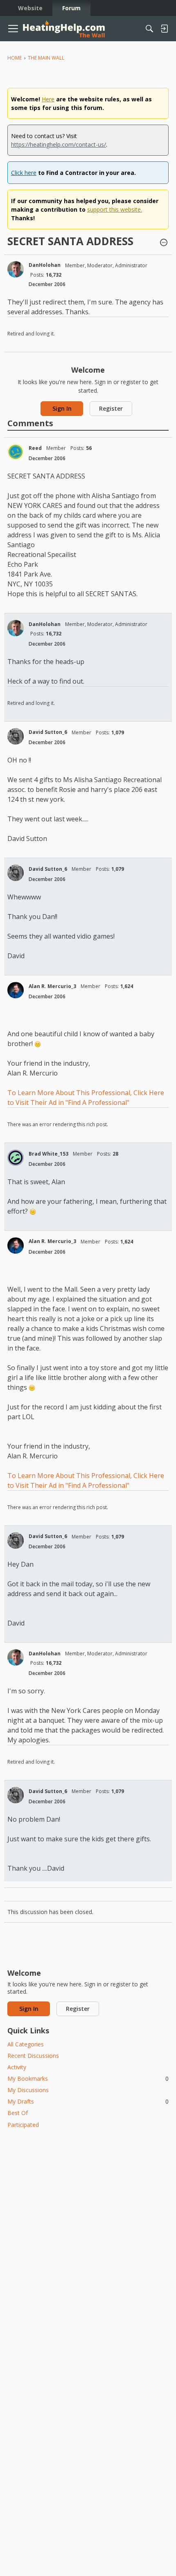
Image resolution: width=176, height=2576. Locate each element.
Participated (23, 2125)
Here (48, 99)
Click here (24, 173)
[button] (164, 243)
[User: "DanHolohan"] (16, 269)
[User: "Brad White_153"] (16, 1158)
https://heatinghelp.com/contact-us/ (59, 144)
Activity (17, 2067)
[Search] (149, 29)
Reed (35, 448)
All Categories (26, 2044)
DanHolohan (45, 265)
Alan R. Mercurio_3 (52, 986)
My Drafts (88, 2101)
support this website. (115, 209)
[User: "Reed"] (16, 452)
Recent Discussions (33, 2056)
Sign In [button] (62, 408)
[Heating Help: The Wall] (64, 29)
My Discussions (28, 2090)
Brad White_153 (49, 1154)
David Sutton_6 (48, 732)
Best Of (18, 2113)
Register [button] (111, 408)
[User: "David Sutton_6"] (16, 736)
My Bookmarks (88, 2078)
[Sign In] (164, 29)
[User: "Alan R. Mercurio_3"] (16, 990)
